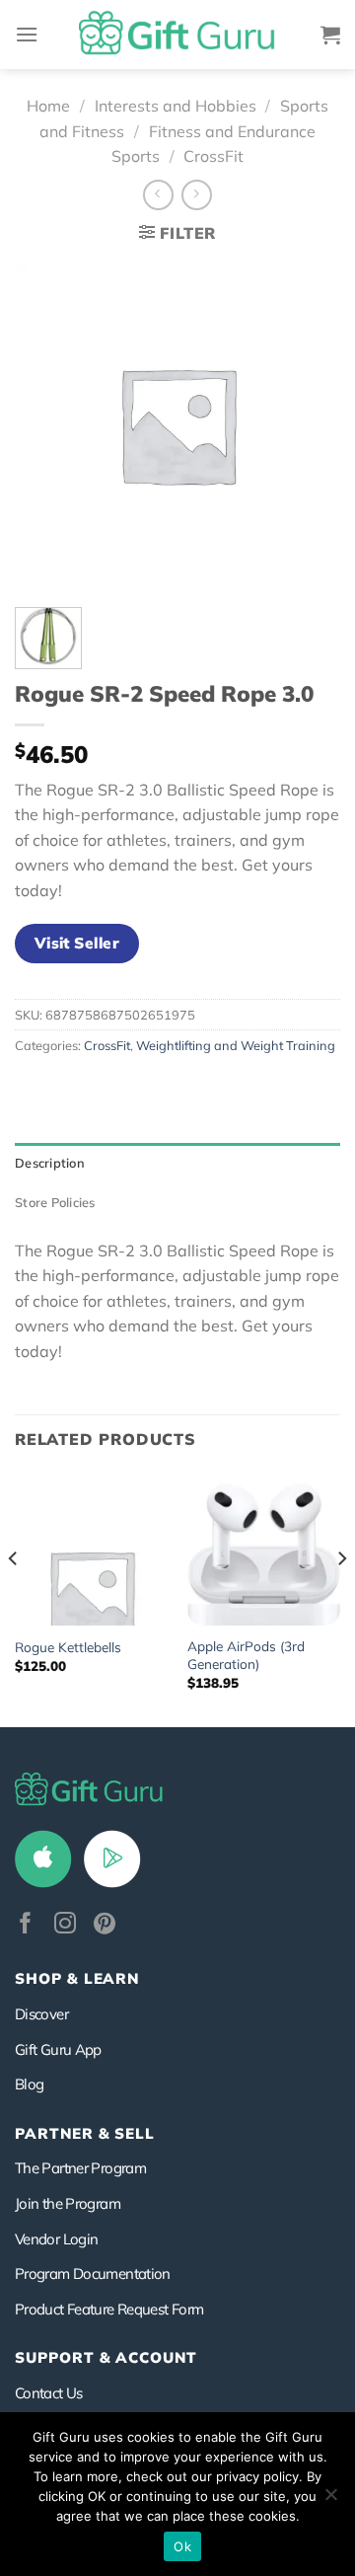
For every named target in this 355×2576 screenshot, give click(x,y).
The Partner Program (80, 2168)
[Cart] (330, 35)
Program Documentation (93, 2273)
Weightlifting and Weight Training (236, 1045)
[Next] (341, 1598)
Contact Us (49, 2393)
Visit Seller (77, 943)
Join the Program (68, 2203)
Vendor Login (56, 2239)
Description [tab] (50, 1163)
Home (48, 106)
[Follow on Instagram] (65, 1925)
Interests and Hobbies (176, 106)
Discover (41, 2014)
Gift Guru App (58, 2049)
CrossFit (213, 156)
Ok (182, 2546)
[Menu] (27, 34)
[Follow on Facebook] (26, 1925)
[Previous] (14, 1598)
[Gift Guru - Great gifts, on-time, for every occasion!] (177, 35)
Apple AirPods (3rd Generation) (246, 1655)
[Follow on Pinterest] (105, 1925)
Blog (29, 2084)
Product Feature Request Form (109, 2309)
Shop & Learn (77, 1978)
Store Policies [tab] (55, 1202)
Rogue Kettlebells (68, 1647)
